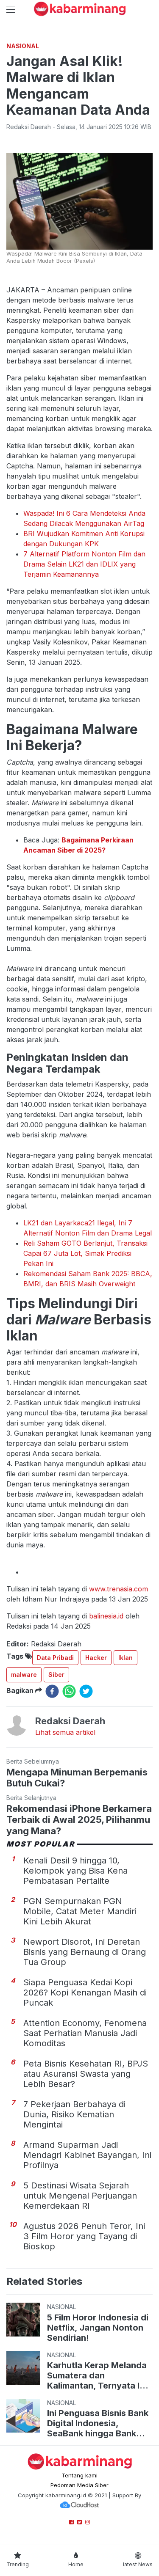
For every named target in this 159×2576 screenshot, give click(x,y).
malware (24, 1675)
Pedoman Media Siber (79, 2485)
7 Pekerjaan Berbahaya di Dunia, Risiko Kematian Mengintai (74, 2114)
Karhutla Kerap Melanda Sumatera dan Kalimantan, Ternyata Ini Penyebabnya (97, 2375)
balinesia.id (106, 1616)
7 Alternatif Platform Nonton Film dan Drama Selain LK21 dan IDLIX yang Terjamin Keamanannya (84, 564)
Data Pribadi (55, 1658)
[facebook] (52, 1691)
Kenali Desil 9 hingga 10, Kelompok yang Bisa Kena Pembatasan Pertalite (75, 1871)
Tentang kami (79, 2475)
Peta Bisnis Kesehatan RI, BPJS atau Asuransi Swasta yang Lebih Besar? (86, 2074)
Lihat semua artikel (65, 1732)
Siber (56, 1675)
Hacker (96, 1658)
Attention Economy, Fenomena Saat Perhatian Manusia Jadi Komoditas (85, 2033)
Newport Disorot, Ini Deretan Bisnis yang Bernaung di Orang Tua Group (85, 1952)
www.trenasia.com (119, 1589)
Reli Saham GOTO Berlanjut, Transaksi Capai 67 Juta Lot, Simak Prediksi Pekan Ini (85, 1253)
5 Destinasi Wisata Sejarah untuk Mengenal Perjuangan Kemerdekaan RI (80, 2196)
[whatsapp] (69, 1691)
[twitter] (86, 1691)
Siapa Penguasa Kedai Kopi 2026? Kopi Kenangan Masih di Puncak (85, 1993)
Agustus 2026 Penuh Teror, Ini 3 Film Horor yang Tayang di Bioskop (84, 2236)
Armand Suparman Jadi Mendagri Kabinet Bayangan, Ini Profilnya (87, 2155)
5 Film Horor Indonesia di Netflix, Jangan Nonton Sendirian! (98, 2328)
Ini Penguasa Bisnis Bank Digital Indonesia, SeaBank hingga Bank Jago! (98, 2423)
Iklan (126, 1658)
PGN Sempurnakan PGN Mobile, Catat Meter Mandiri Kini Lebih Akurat (80, 1911)
